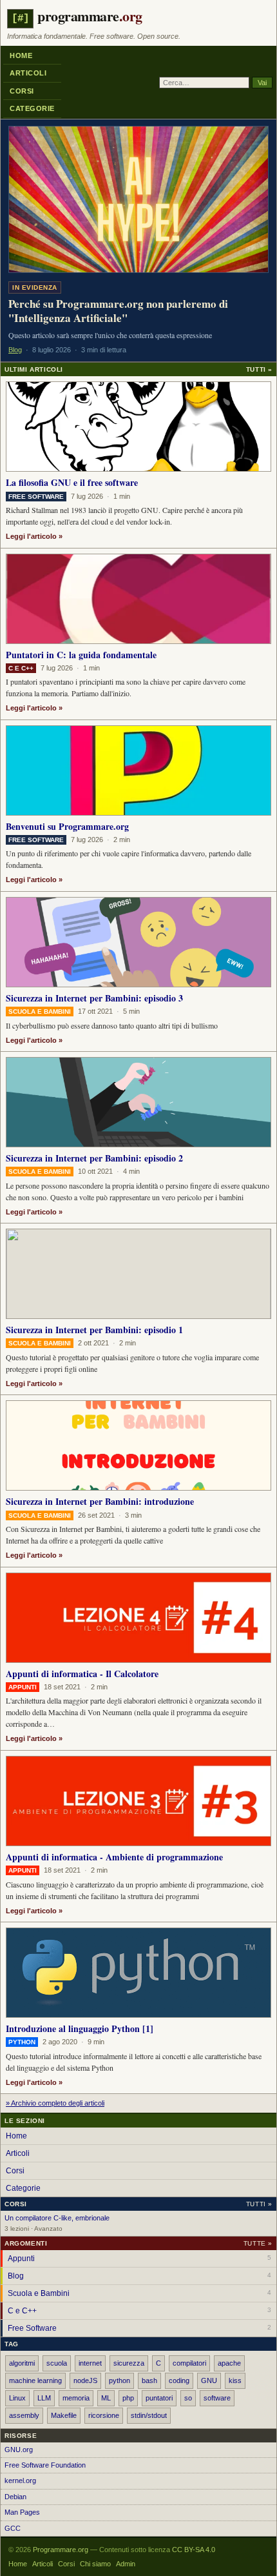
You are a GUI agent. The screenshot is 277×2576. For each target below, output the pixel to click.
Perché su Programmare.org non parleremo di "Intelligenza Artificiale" (118, 311)
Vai (262, 83)
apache (229, 2363)
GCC (13, 2528)
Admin (126, 2564)
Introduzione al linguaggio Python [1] (80, 2028)
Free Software (139, 2328)
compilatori (189, 2363)
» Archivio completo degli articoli (55, 2103)
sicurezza (129, 2363)
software (217, 2398)
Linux (17, 2398)
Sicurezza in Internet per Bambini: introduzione (100, 1501)
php (128, 2398)
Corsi (22, 91)
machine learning (35, 2380)
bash (149, 2380)
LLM (44, 2398)
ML (106, 2398)
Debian (15, 2497)
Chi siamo (95, 2564)
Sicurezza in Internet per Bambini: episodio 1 (94, 1330)
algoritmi (22, 2363)
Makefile (64, 2415)
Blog (139, 2276)
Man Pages (22, 2512)
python (119, 2380)
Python (22, 2042)
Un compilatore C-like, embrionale (57, 2218)
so (188, 2398)
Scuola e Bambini (139, 2293)
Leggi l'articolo (31, 536)
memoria (76, 2398)
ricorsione (104, 2415)
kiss (235, 2380)
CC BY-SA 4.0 (194, 2550)
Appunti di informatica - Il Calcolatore (82, 1674)
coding (179, 2380)
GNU (209, 2380)
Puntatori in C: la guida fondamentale (81, 655)
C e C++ (139, 2311)
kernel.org (20, 2480)
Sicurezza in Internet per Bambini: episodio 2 (94, 1158)
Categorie (32, 108)
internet (90, 2363)
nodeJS (85, 2380)
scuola (57, 2363)
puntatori (159, 2398)
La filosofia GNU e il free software (72, 482)
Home (21, 55)
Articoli (28, 73)
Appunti (139, 2259)
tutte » (258, 2243)
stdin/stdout (149, 2415)
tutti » (259, 2204)
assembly (24, 2415)
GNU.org (19, 2450)
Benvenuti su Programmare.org (67, 826)
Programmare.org (61, 2550)
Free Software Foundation (45, 2465)
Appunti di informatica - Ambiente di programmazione (114, 1857)
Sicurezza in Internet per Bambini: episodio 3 (94, 998)
